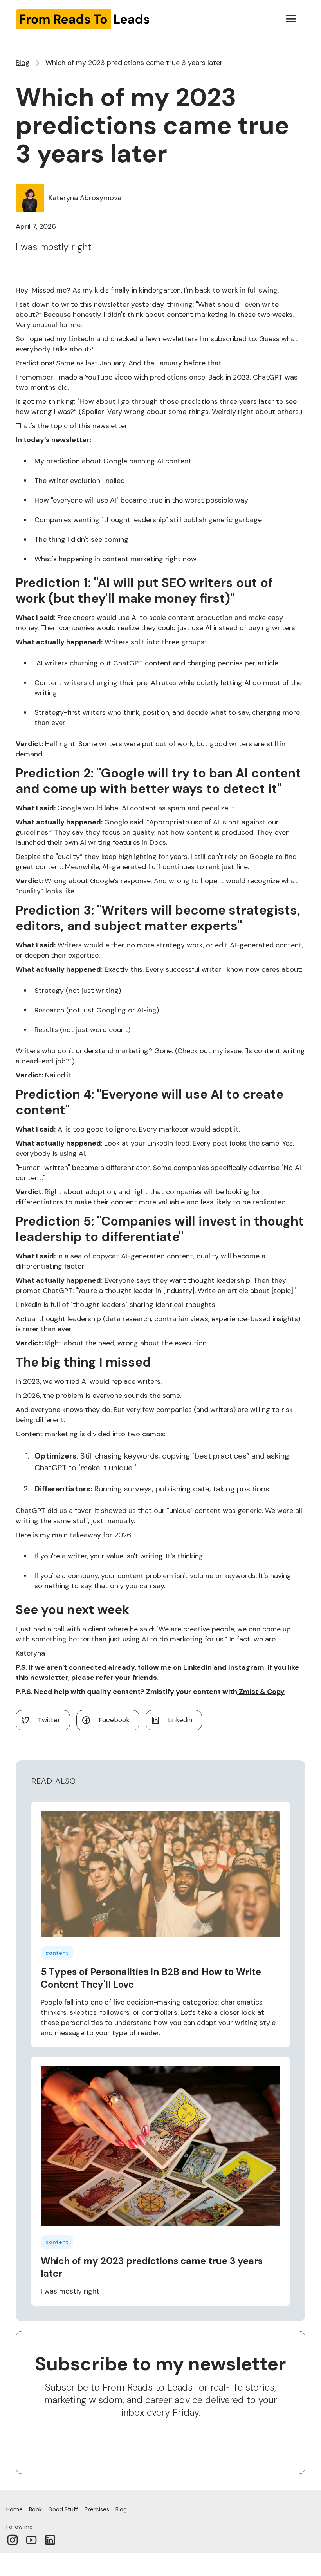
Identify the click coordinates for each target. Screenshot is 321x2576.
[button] (291, 19)
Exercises (97, 2509)
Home (14, 2509)
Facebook (114, 1720)
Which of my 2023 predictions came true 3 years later (152, 2267)
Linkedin (180, 1720)
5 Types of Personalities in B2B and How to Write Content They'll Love (151, 1978)
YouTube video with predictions (136, 377)
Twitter (49, 1720)
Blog (23, 63)
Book (35, 2509)
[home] (83, 19)
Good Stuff (63, 2509)
